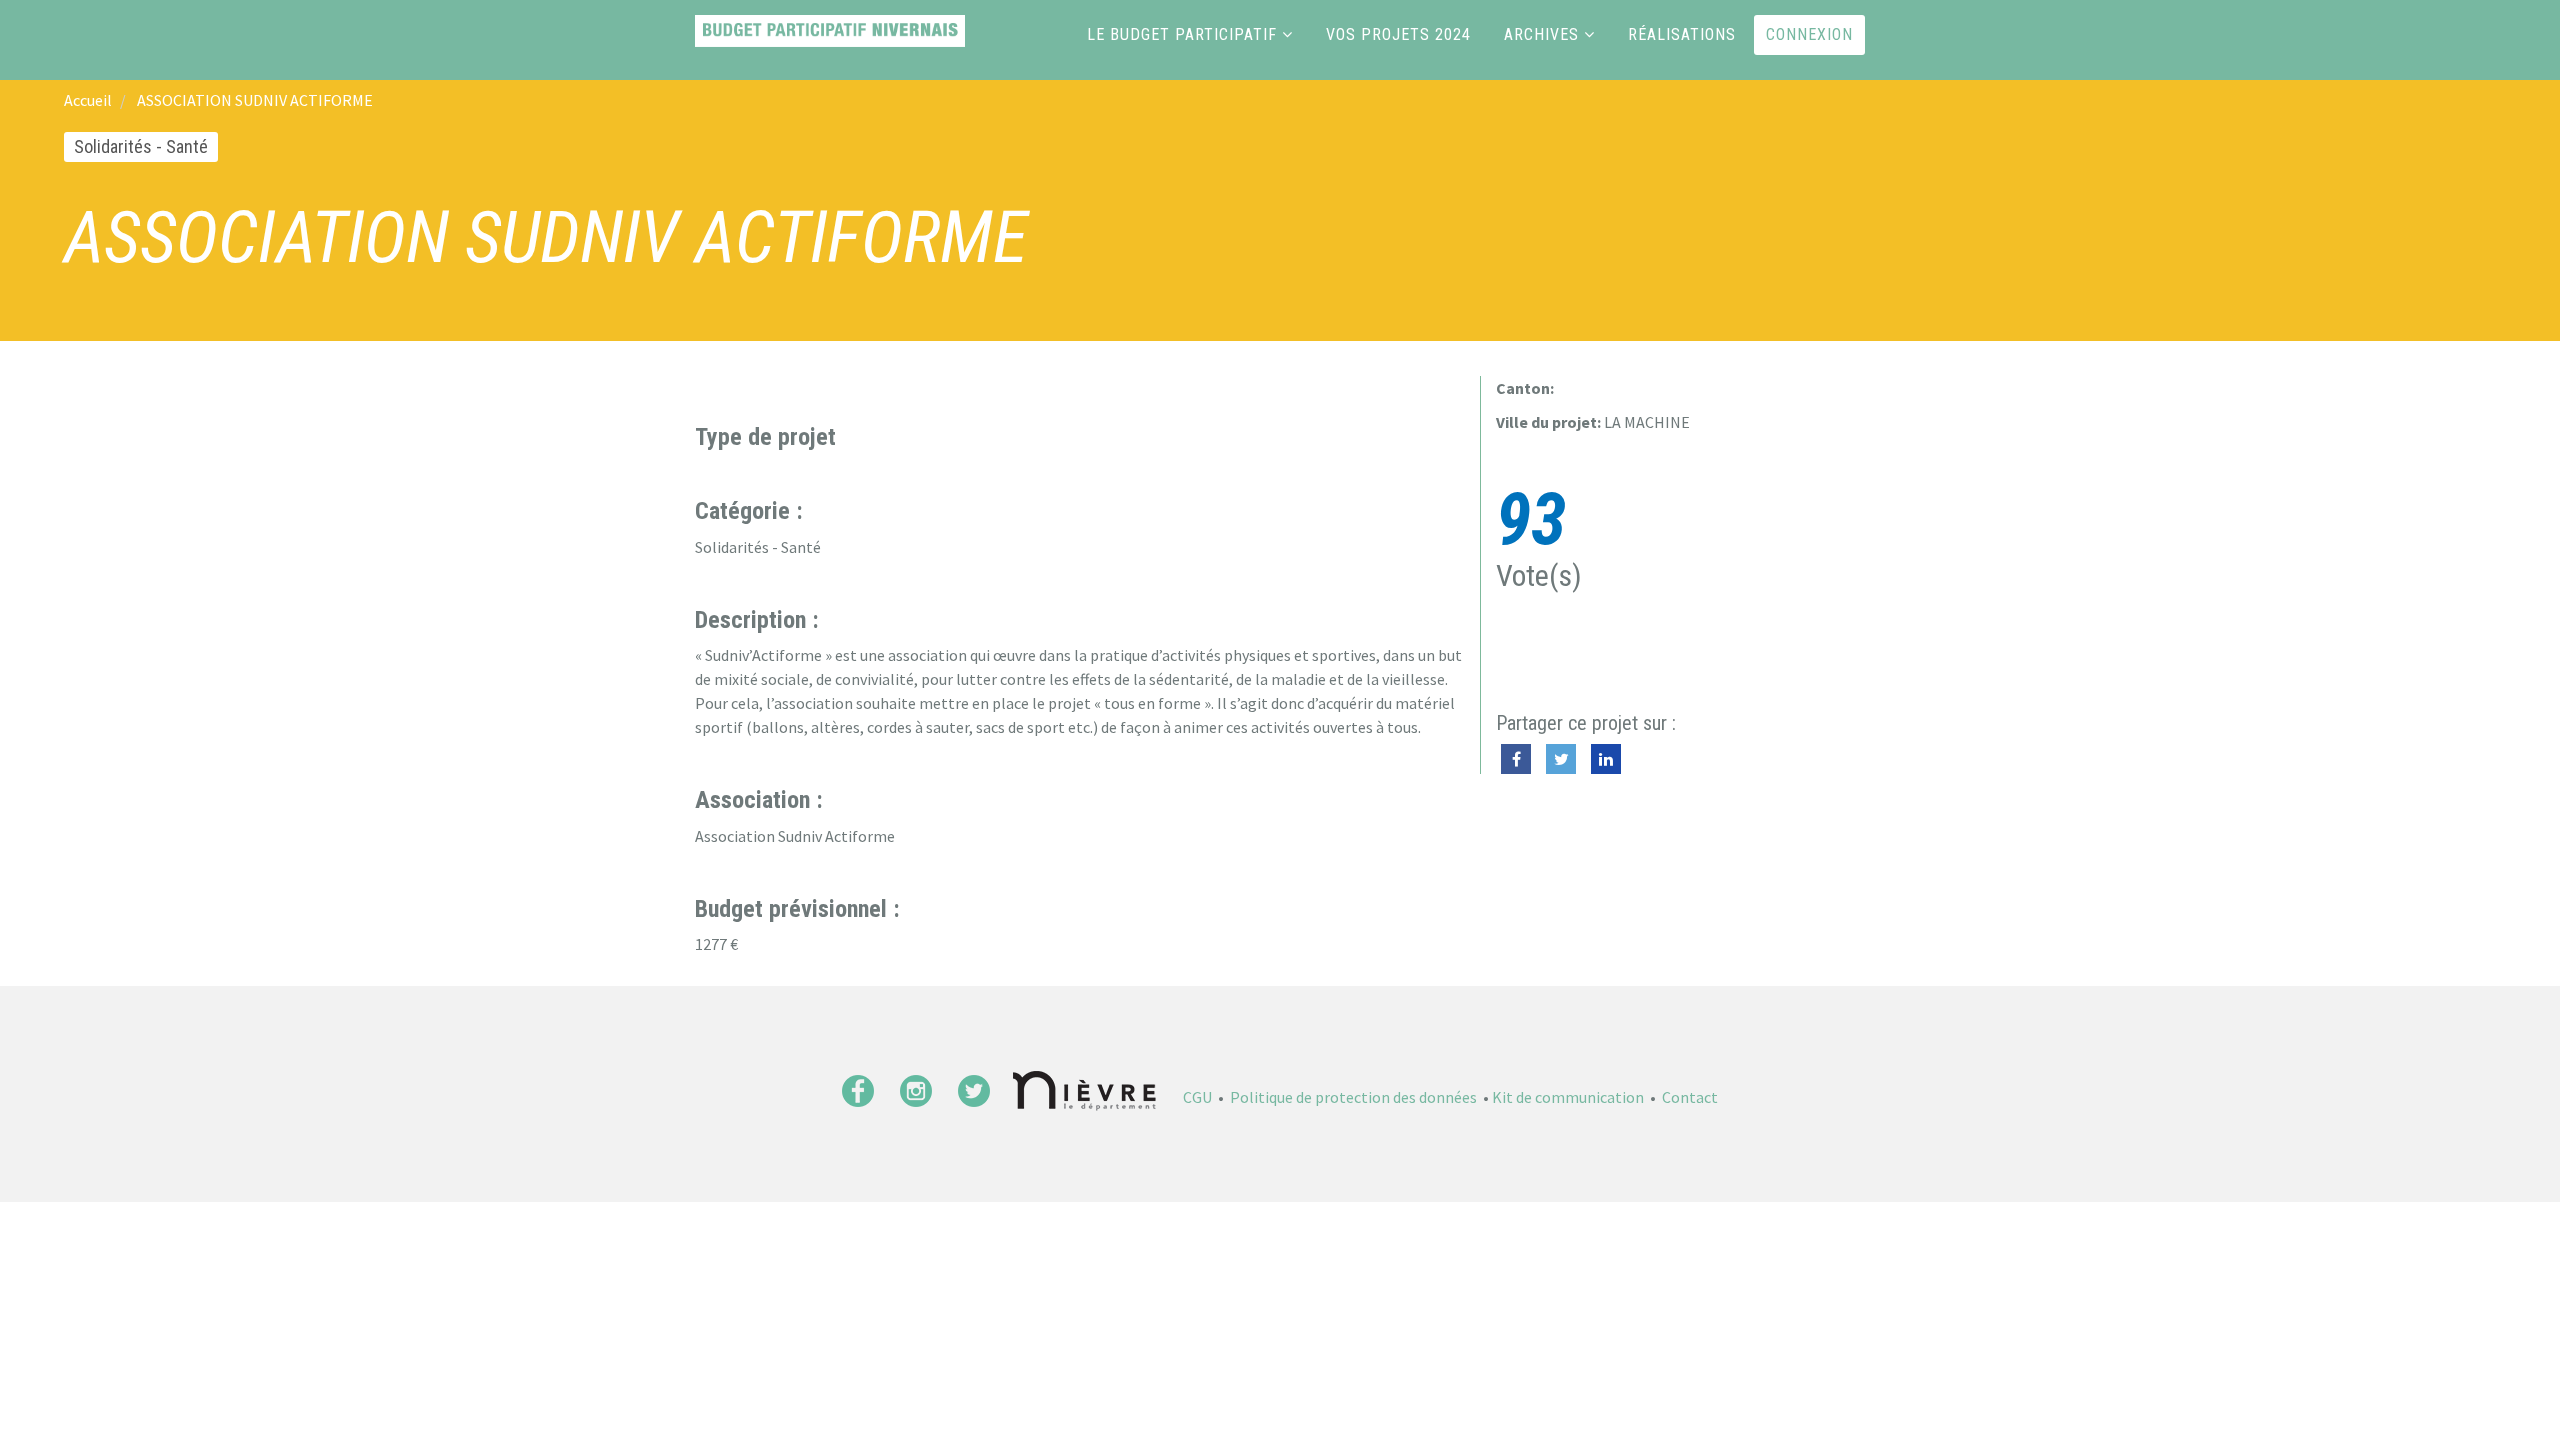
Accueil (88, 100)
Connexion (1809, 34)
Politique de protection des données (1353, 1097)
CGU (1197, 1097)
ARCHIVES (1541, 34)
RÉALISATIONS (1682, 34)
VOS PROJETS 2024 (1398, 34)
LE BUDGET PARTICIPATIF (1182, 34)
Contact (1690, 1097)
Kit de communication (1568, 1097)
